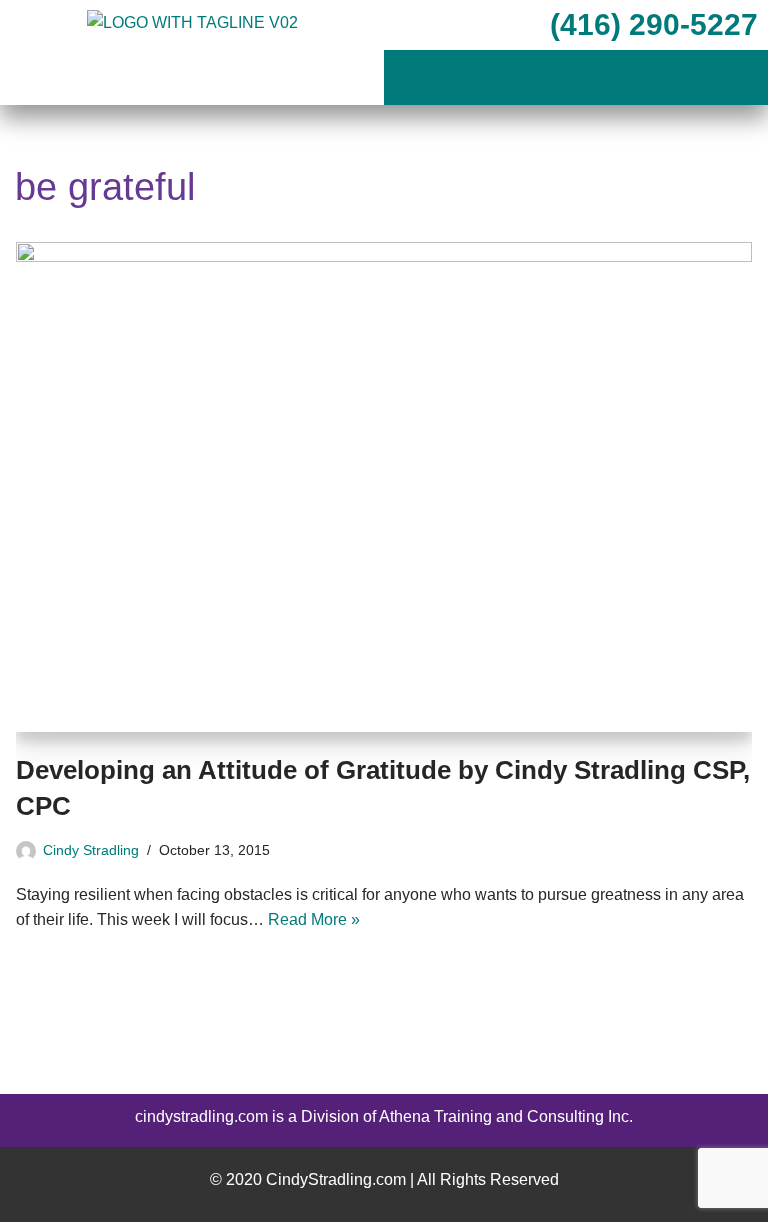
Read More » (314, 919)
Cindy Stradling (91, 850)
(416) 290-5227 (650, 24)
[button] (576, 79)
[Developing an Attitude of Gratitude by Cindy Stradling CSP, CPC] (384, 487)
